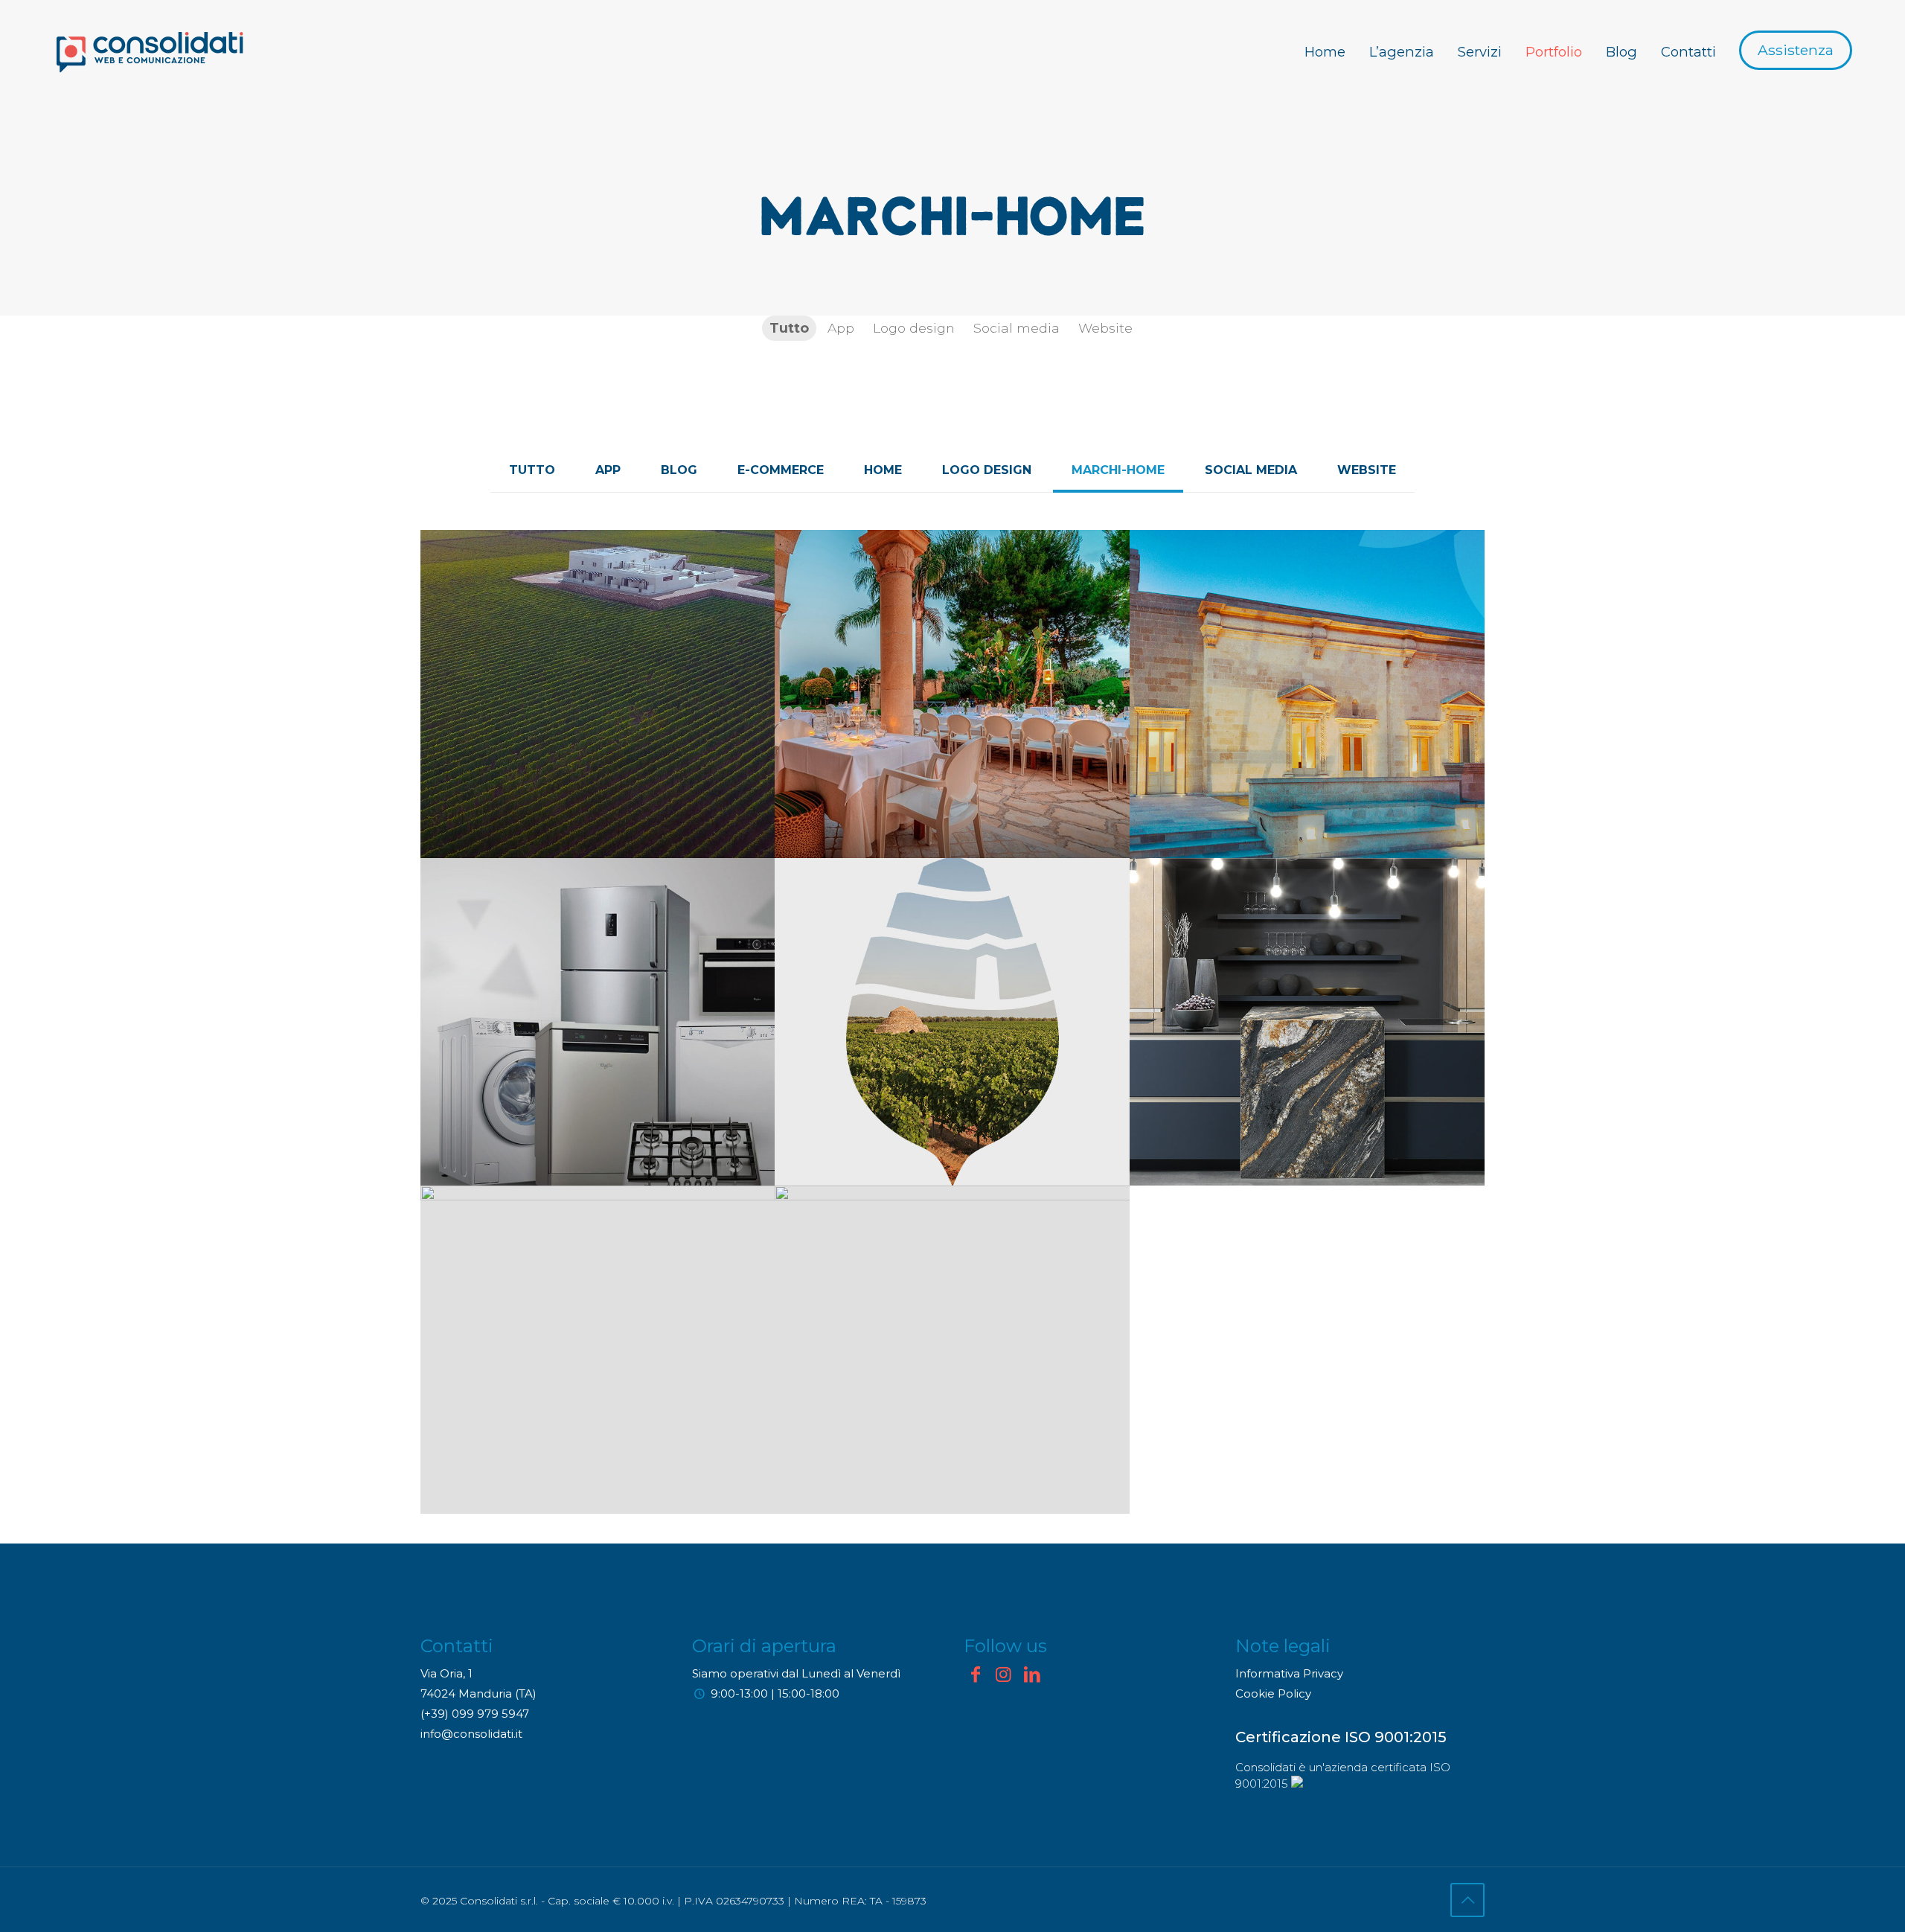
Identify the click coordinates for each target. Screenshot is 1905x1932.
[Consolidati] (150, 52)
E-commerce (781, 470)
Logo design (987, 470)
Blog (679, 470)
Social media (1251, 470)
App (608, 470)
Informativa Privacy (1289, 1673)
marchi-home (1118, 470)
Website (1367, 470)
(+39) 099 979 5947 (475, 1714)
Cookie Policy (1273, 1693)
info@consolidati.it (471, 1734)
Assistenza (1796, 50)
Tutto (532, 470)
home (883, 470)
